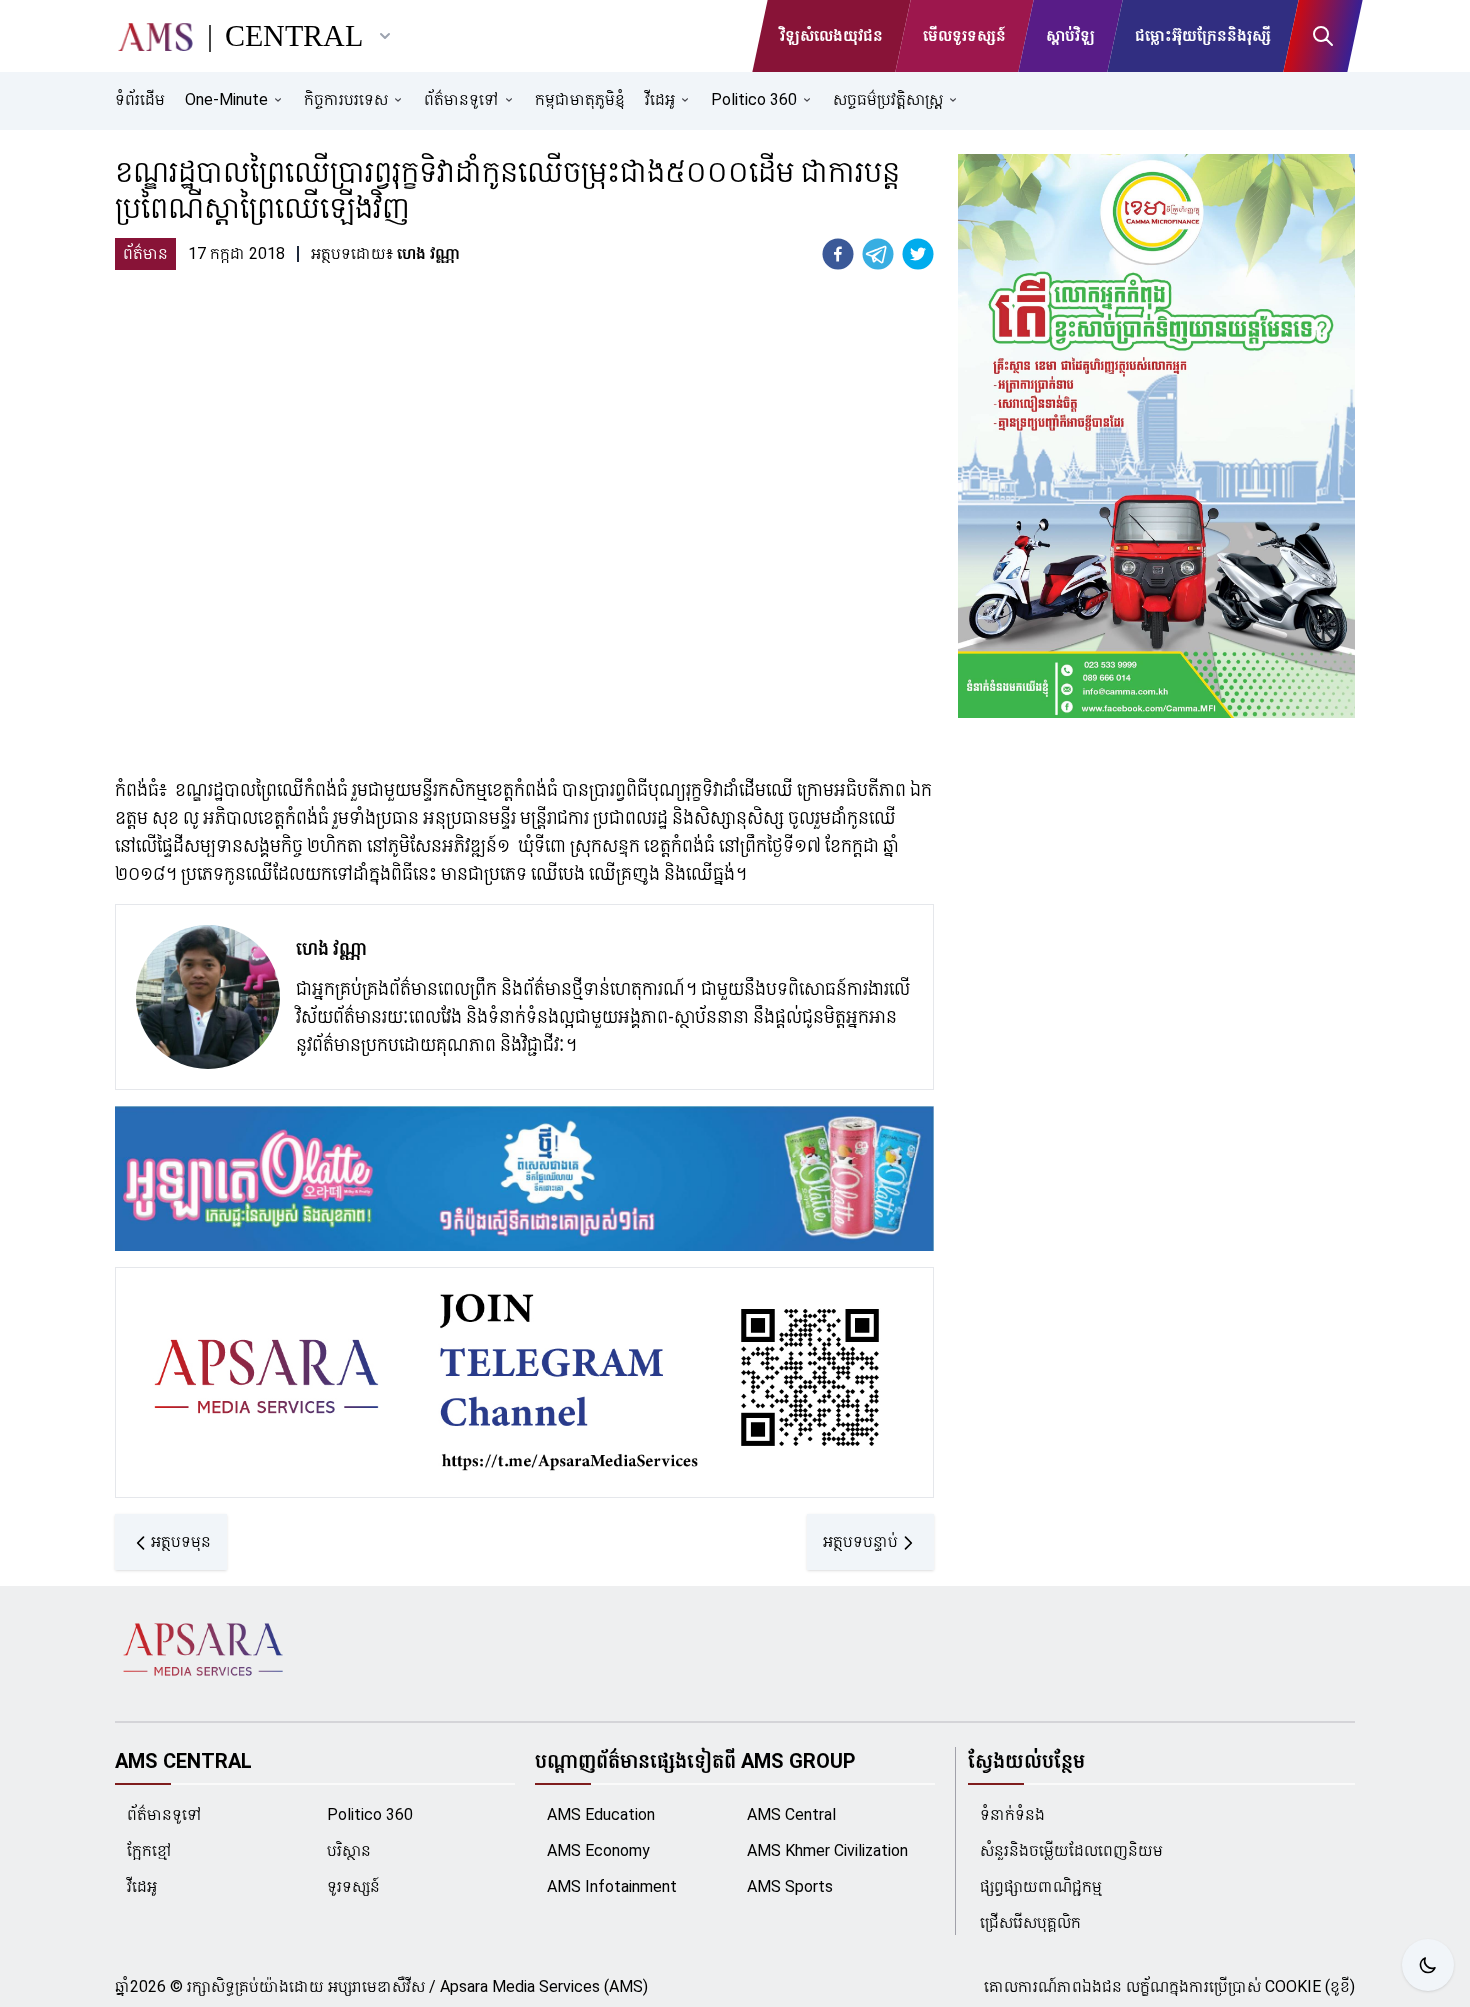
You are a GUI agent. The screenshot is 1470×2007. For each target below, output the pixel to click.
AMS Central (791, 1814)
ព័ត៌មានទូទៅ (164, 1814)
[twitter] (918, 254)
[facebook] (838, 254)
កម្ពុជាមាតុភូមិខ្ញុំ (580, 99)
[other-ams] (385, 36)
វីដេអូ (142, 1886)
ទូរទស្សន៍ (353, 1886)
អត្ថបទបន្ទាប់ (860, 1541)
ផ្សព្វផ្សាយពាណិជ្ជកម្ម (1041, 1886)
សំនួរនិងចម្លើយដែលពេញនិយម (1071, 1850)
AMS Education (601, 1814)
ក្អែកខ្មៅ (149, 1850)
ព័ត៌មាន (145, 253)
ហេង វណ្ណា (331, 948)
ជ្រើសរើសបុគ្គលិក (1030, 1922)
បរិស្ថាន (349, 1850)
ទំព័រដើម (140, 99)
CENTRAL (294, 35)
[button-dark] (1428, 1965)
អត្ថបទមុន (181, 1541)
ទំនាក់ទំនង (1012, 1814)
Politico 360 (370, 1814)
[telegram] (878, 254)
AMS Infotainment (612, 1886)
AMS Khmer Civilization (827, 1850)
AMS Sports (790, 1886)
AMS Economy (598, 1850)
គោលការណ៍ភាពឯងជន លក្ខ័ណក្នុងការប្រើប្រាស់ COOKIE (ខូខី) (1169, 1986)
